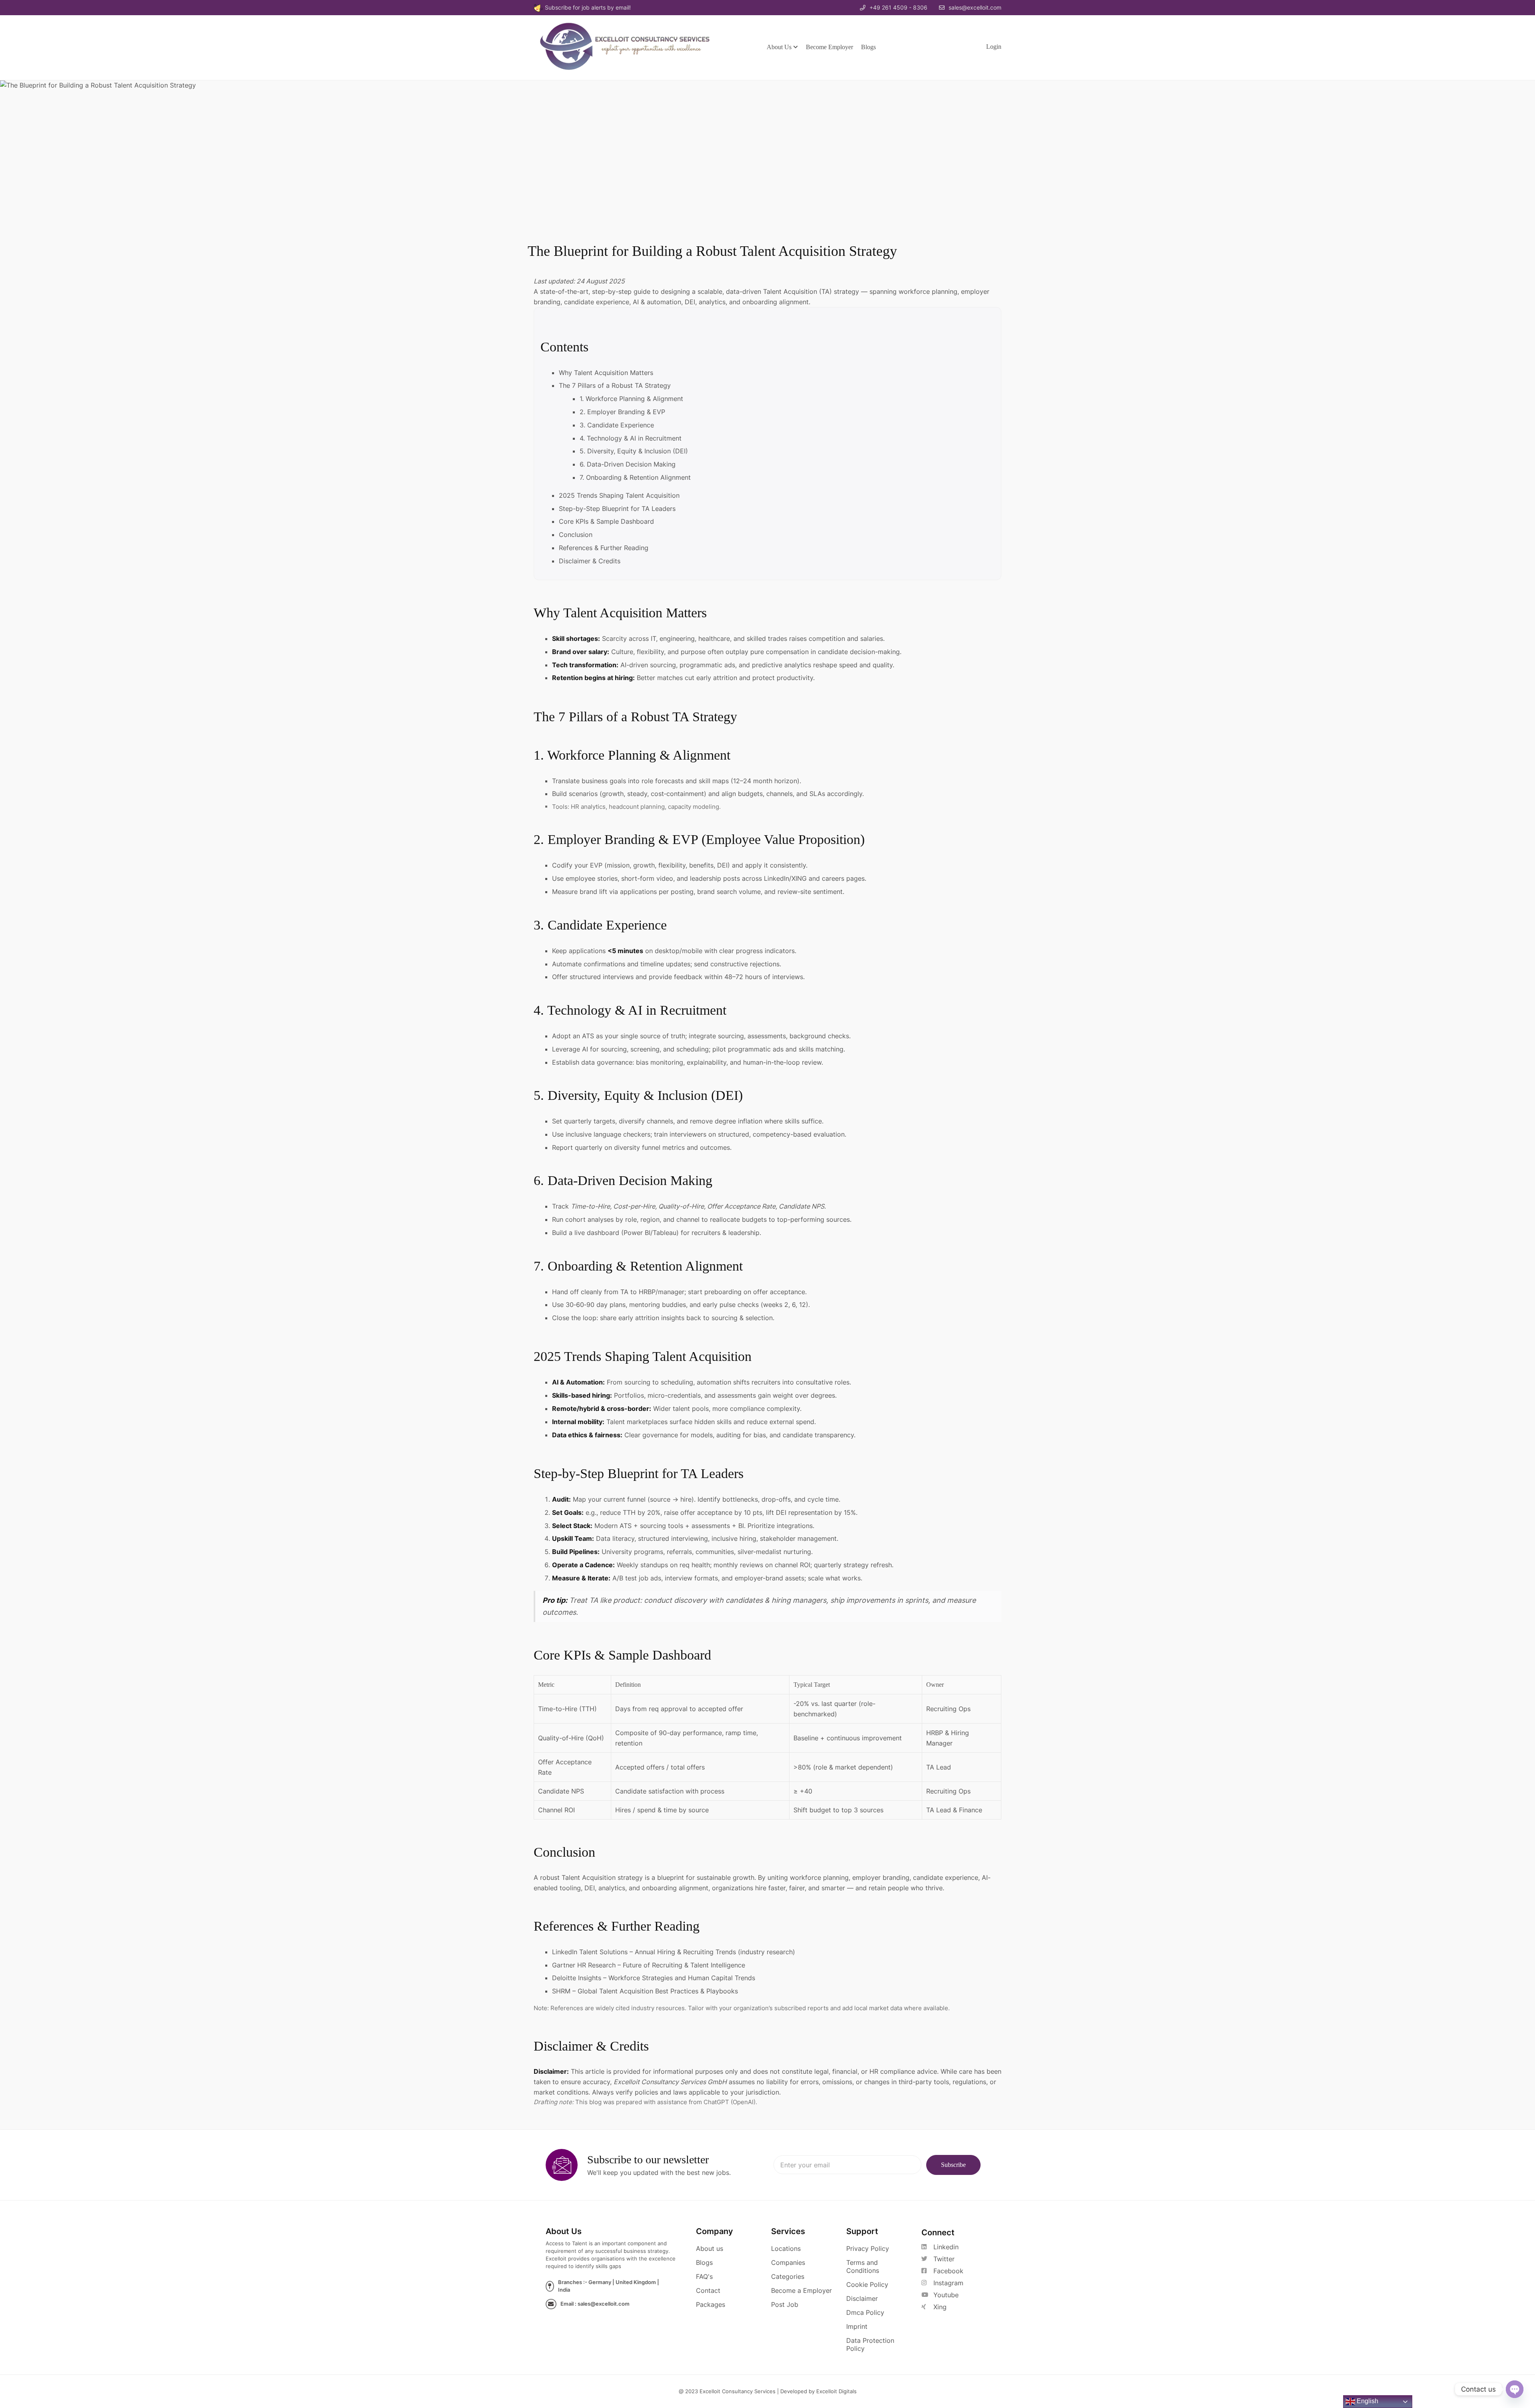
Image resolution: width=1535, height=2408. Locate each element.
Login (994, 47)
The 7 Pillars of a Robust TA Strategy (615, 385)
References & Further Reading (604, 548)
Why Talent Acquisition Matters (606, 373)
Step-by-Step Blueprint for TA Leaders (617, 509)
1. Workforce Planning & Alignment (631, 399)
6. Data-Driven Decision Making (628, 464)
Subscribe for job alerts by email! (588, 7)
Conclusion (576, 535)
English (1367, 2401)
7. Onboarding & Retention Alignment (635, 477)
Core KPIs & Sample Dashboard (606, 521)
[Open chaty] (1515, 2389)
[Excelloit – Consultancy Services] (633, 46)
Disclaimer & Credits (590, 561)
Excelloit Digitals (836, 2391)
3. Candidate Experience (617, 425)
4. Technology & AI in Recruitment (631, 438)
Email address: (847, 2165)
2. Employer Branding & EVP (622, 412)
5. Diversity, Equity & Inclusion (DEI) (634, 451)
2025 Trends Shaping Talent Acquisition (619, 495)
